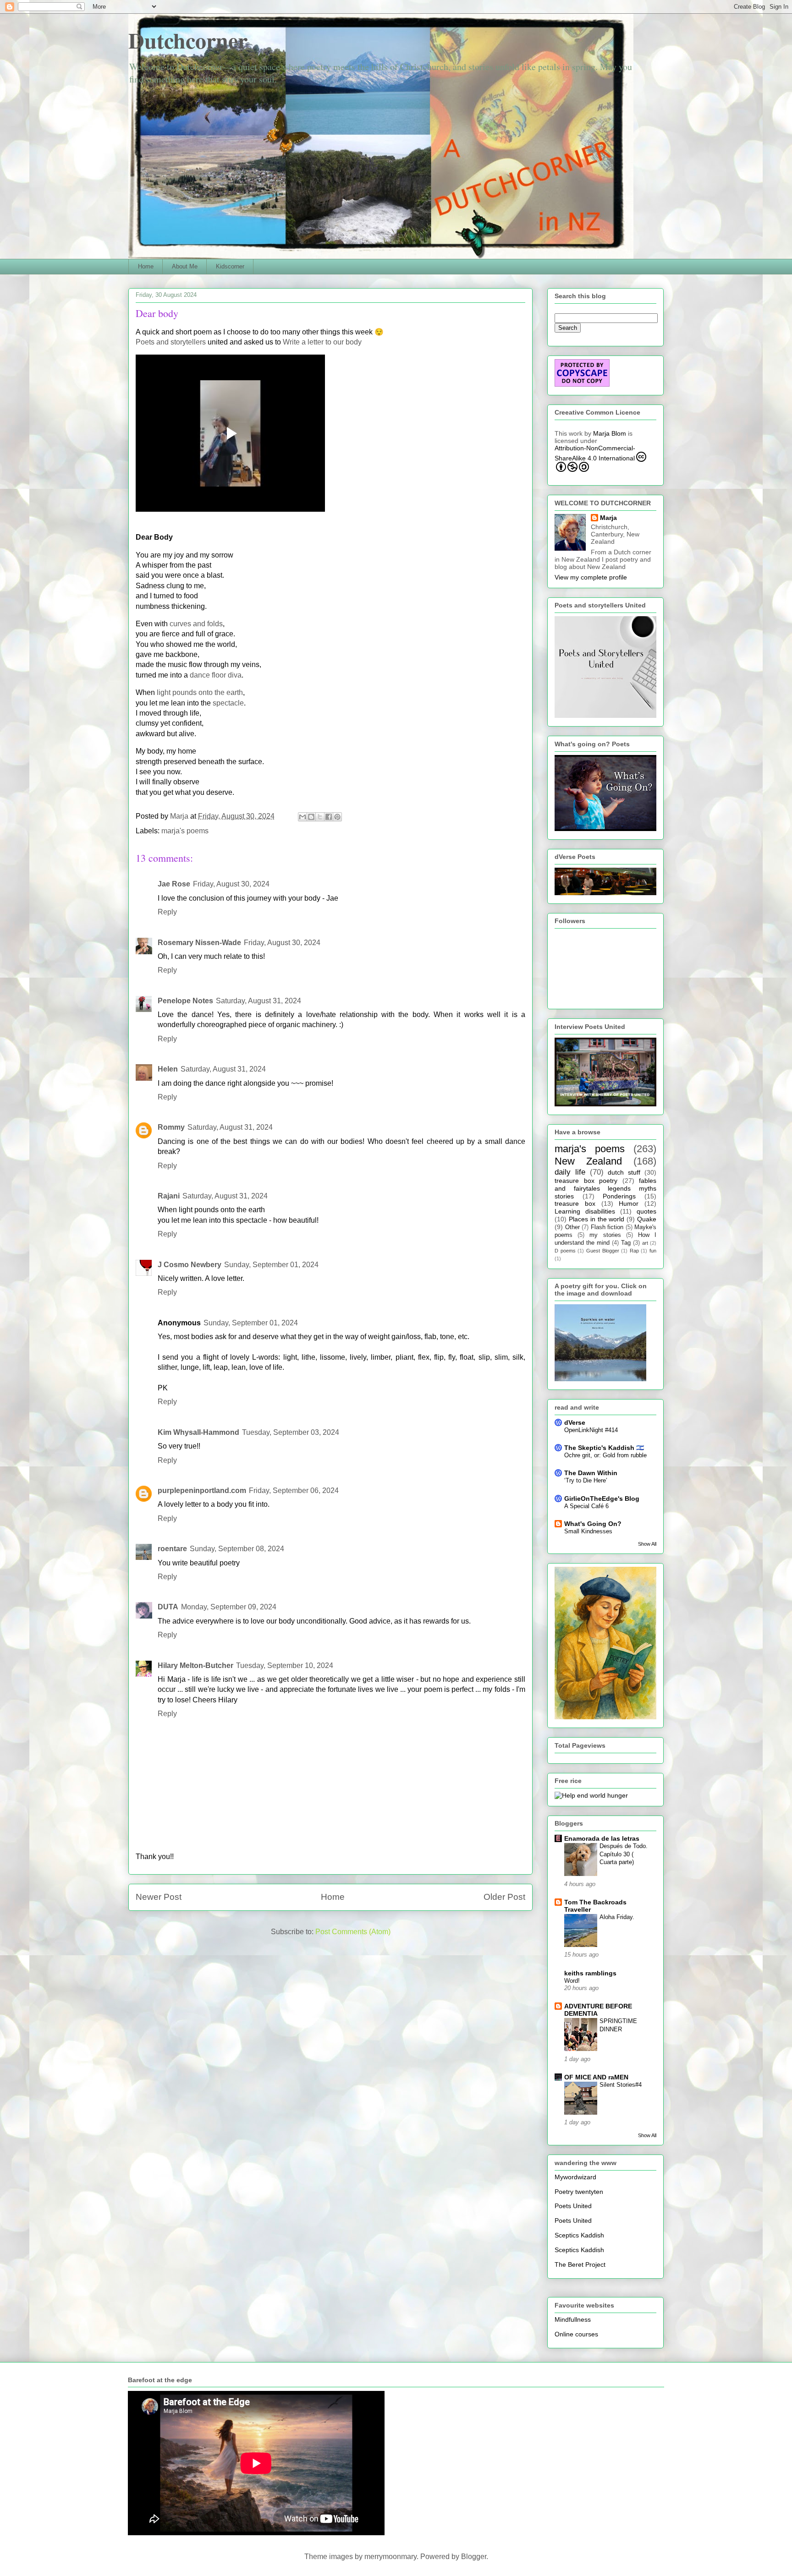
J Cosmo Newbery (190, 1265)
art (645, 1243)
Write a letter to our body (322, 342)
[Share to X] (320, 817)
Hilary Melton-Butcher (195, 1665)
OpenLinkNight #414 (591, 1430)
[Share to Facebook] (329, 817)
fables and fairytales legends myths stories (605, 1188)
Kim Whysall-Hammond (198, 1432)
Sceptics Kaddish (579, 2235)
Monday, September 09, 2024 (229, 1607)
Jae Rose (174, 884)
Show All (647, 1544)
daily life (570, 1172)
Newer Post (159, 1897)
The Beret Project (580, 2264)
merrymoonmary (390, 2557)
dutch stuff (624, 1172)
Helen (168, 1069)
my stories (605, 1235)
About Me (185, 266)
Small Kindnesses (588, 1531)
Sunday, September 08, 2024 (237, 1549)
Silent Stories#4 (621, 2085)
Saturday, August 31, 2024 (258, 1001)
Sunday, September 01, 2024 (271, 1265)
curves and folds (196, 624)
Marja (608, 518)
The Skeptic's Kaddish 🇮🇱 (604, 1448)
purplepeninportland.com (202, 1490)
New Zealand (588, 1161)
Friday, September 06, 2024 (294, 1490)
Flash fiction (607, 1227)
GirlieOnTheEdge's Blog (602, 1499)
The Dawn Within (591, 1473)
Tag (626, 1243)
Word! (572, 1981)
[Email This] (302, 817)
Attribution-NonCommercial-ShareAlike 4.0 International (595, 453)
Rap (634, 1251)
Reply (167, 912)
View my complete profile (591, 577)
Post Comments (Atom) (353, 1932)
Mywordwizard (575, 2177)
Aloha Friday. (617, 1917)
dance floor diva (216, 675)
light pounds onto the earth (200, 692)
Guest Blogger (603, 1251)
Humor (629, 1203)
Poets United (573, 2206)
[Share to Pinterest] (337, 817)
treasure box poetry (586, 1181)
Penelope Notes (185, 1001)
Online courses (576, 2334)
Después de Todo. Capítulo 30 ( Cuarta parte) (624, 1854)
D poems (565, 1251)
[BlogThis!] (311, 817)
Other (572, 1227)
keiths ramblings (590, 1973)
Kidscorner (230, 266)
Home (146, 266)
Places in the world (597, 1219)
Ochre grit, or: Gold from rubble (605, 1455)
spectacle (228, 703)
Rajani (169, 1196)
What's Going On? (593, 1524)
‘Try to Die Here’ (586, 1480)
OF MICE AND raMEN (596, 2077)
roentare (172, 1549)
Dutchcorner (188, 40)
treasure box (575, 1203)
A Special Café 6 (586, 1506)
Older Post (504, 1897)
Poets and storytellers (171, 342)
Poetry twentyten (579, 2192)
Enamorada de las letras (602, 1838)
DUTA (168, 1607)
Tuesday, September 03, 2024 (291, 1432)
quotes (646, 1211)
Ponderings (619, 1196)
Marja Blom (610, 433)
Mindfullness (573, 2319)
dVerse (575, 1422)
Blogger (474, 2557)
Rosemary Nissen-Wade (199, 943)
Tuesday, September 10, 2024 (285, 1665)
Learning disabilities (585, 1211)
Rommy (171, 1127)
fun (653, 1251)
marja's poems (185, 831)
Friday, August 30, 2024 (231, 884)
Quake (647, 1219)
